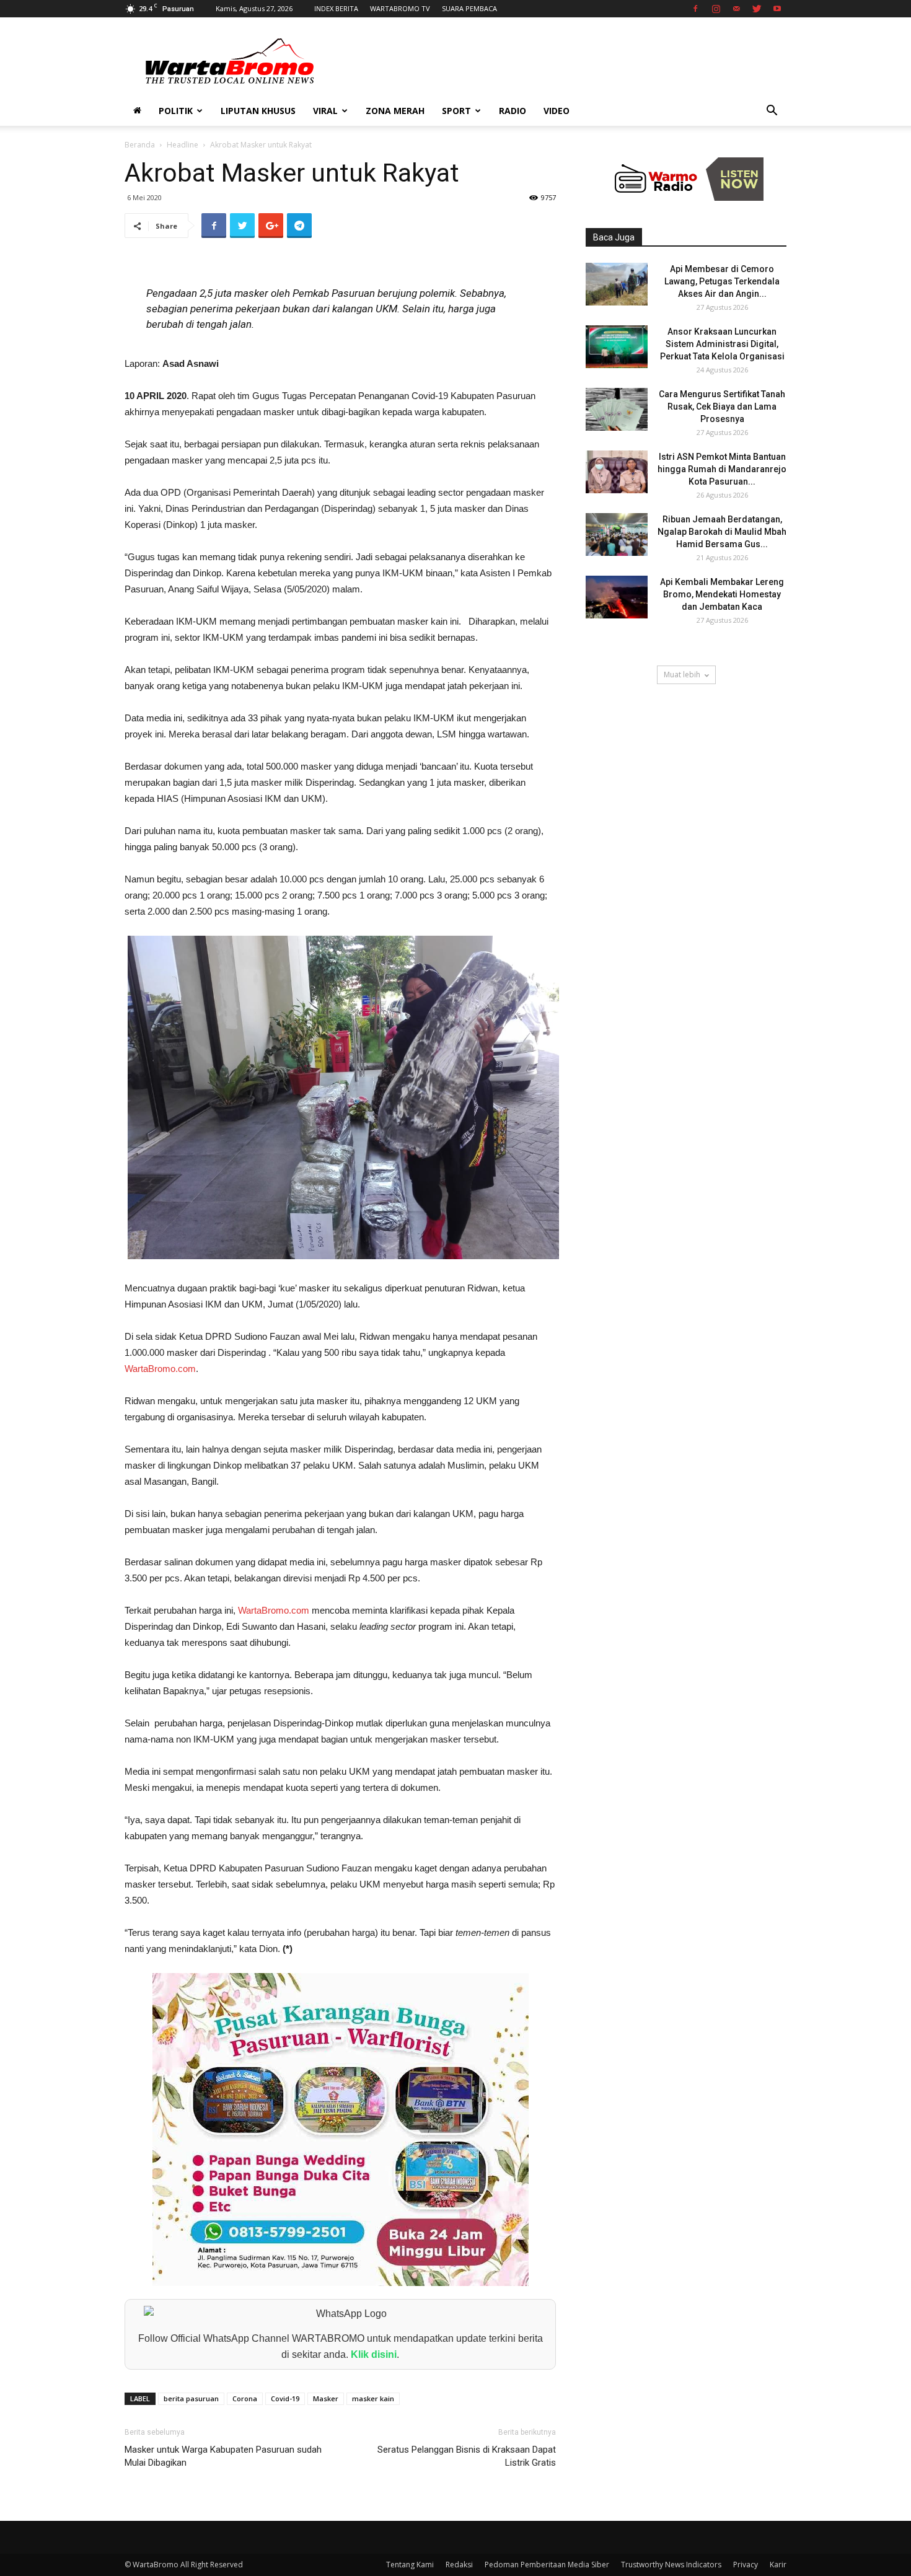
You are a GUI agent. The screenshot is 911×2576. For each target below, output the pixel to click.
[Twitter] (757, 9)
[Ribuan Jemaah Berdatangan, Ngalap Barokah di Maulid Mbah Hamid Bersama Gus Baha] (617, 534)
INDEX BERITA (336, 8)
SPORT (456, 111)
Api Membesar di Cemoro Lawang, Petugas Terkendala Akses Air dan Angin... (722, 281)
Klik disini (374, 2354)
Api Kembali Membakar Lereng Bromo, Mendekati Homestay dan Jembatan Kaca (722, 594)
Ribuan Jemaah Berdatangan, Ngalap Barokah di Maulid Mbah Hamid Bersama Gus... (722, 532)
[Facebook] (695, 9)
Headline (183, 145)
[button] (772, 112)
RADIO (513, 111)
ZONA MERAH (395, 111)
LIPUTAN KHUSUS (258, 111)
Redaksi (459, 2565)
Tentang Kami (410, 2565)
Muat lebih (682, 675)
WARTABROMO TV (400, 8)
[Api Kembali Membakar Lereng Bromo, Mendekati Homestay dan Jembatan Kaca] (617, 597)
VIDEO (557, 111)
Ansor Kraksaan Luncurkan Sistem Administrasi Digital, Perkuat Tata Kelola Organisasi (722, 344)
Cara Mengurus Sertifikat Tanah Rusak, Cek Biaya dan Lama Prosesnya (722, 407)
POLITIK (176, 111)
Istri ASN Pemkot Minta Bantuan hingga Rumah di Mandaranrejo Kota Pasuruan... (722, 469)
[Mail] (736, 9)
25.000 (464, 879)
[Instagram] (716, 9)
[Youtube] (777, 9)
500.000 (282, 766)
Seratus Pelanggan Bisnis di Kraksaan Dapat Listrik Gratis (467, 2456)
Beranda (140, 145)
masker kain (373, 2398)
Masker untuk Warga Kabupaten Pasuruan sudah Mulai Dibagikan (223, 2456)
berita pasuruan (191, 2398)
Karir (778, 2565)
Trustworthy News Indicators (671, 2565)
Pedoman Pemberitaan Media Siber (547, 2565)
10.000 (293, 879)
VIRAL (325, 111)
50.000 (226, 847)
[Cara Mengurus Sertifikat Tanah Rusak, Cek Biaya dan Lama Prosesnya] (617, 409)
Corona (245, 2398)
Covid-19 (285, 2398)
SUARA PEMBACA (469, 8)
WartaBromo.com (160, 1369)
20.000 (166, 895)
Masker (326, 2398)
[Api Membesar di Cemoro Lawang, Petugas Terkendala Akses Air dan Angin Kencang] (617, 284)
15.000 (249, 895)
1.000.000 (144, 1352)
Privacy (746, 2565)
